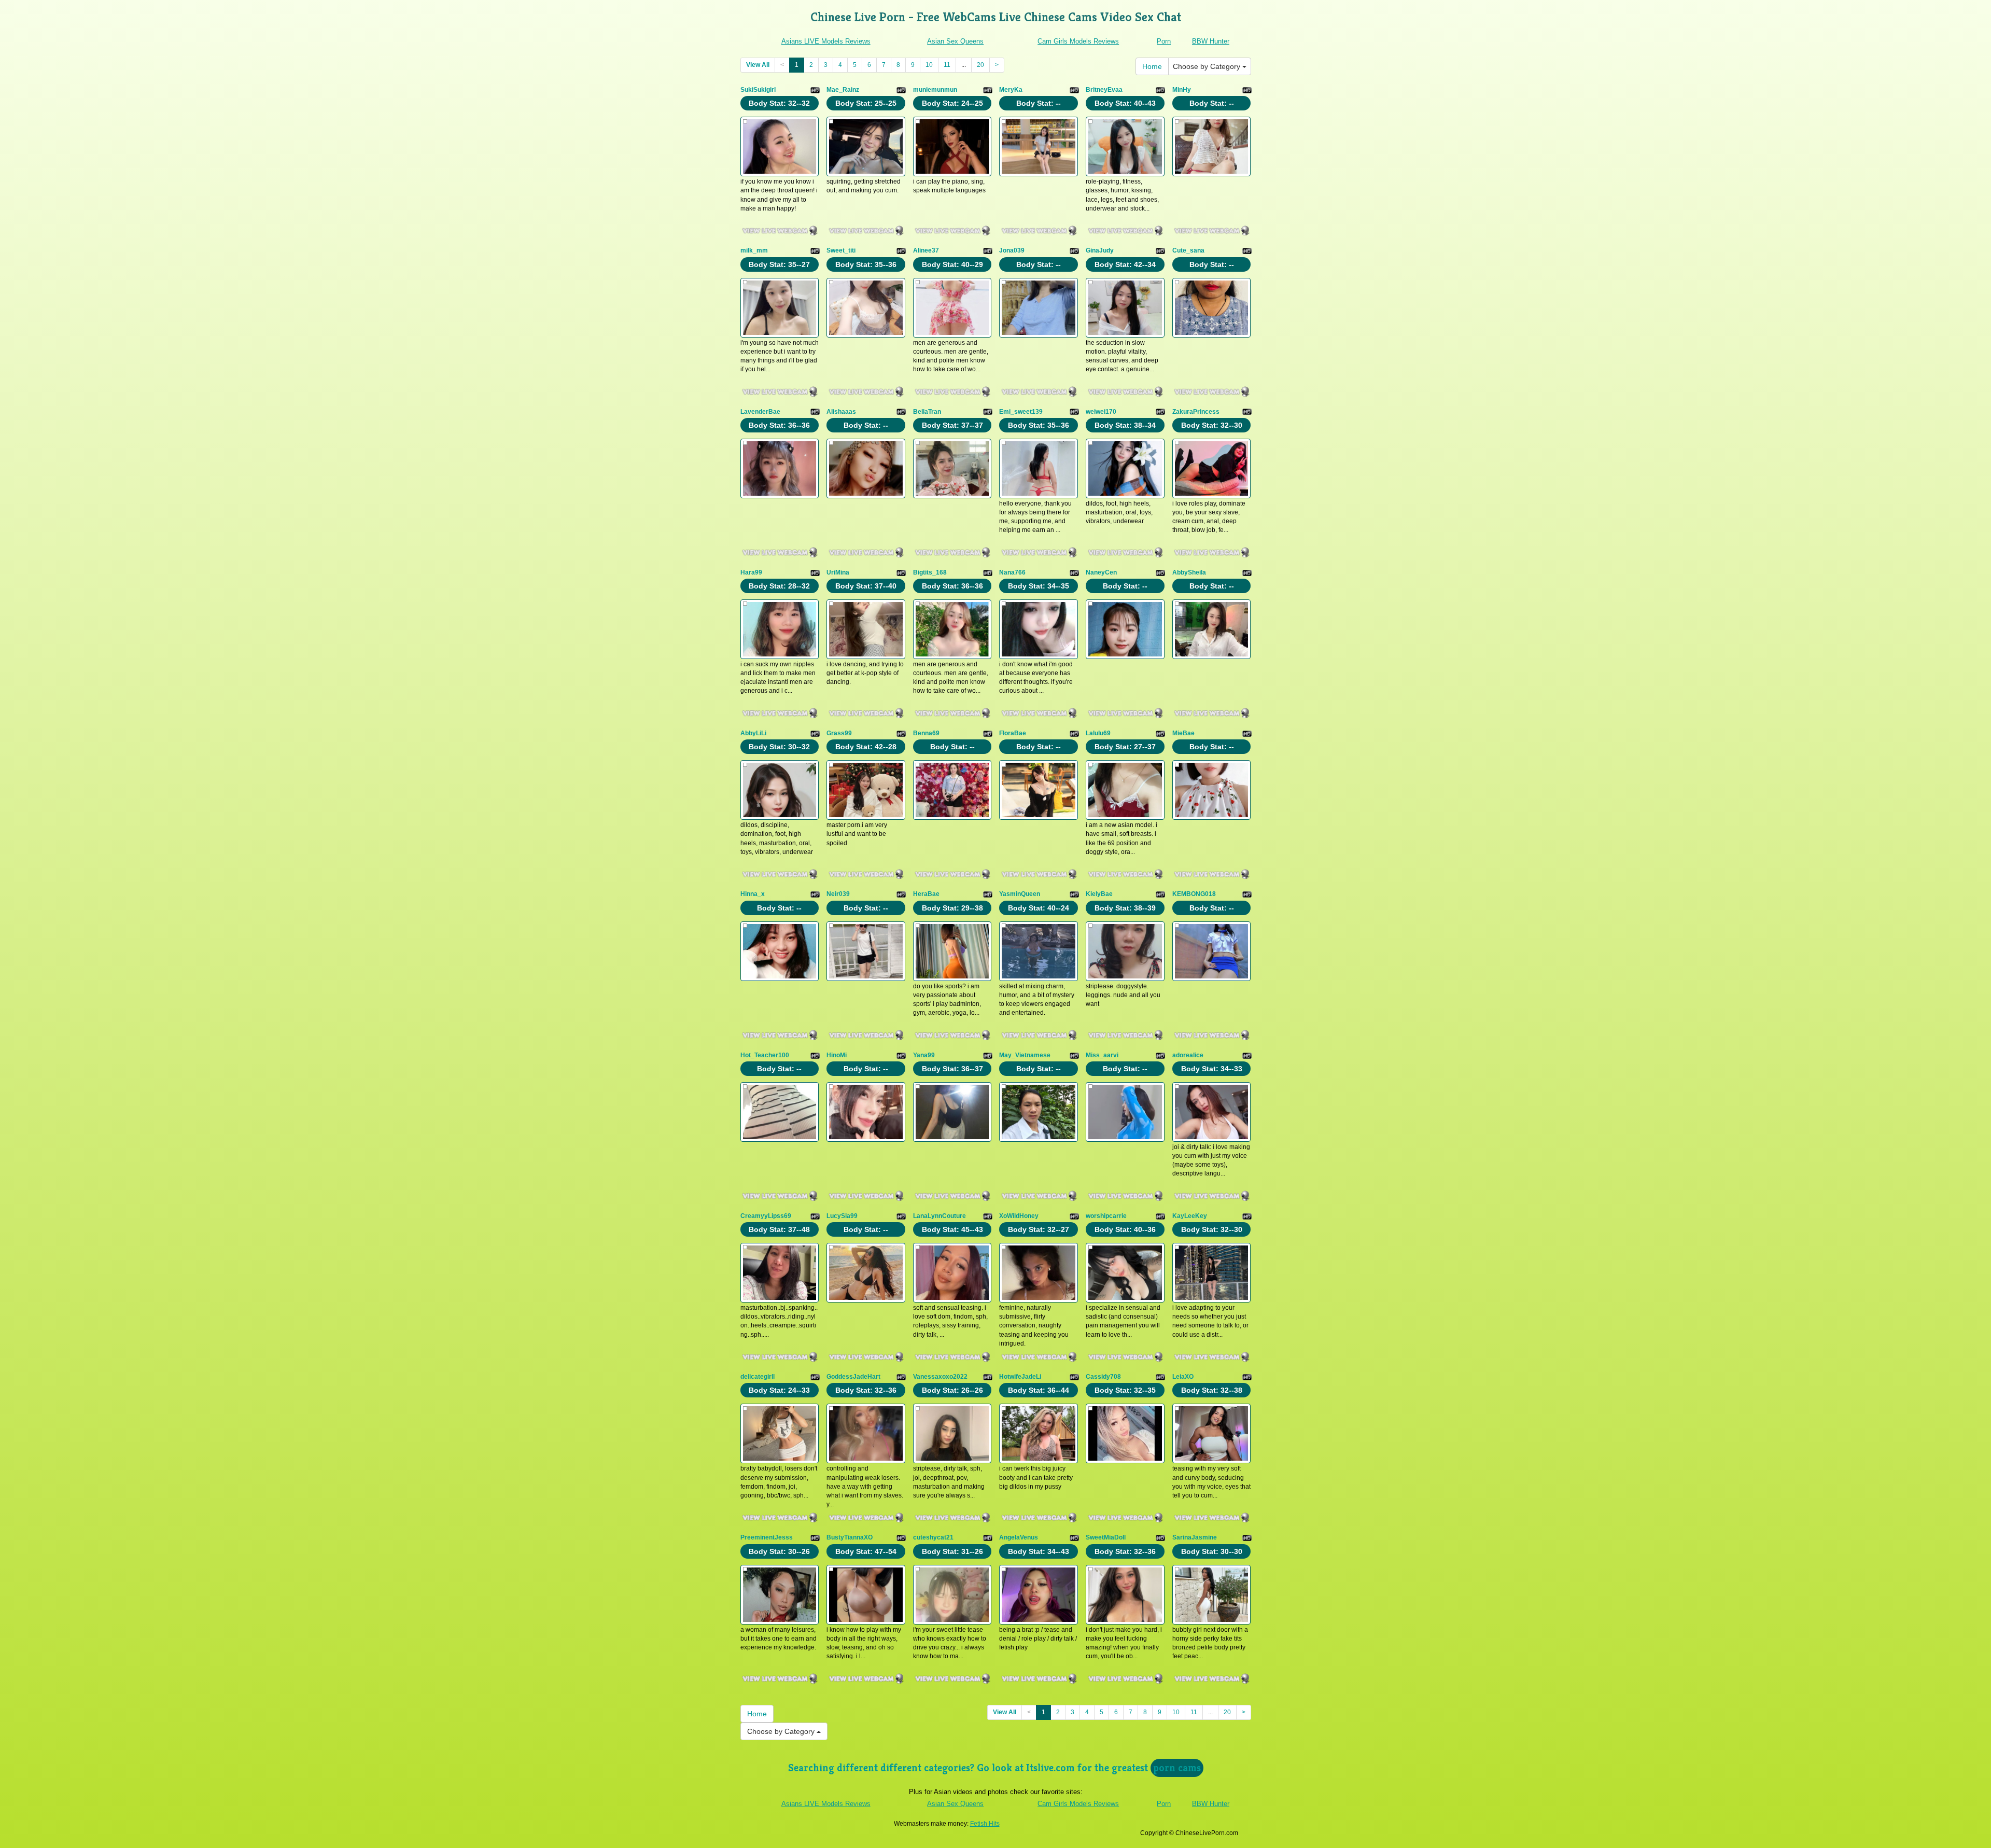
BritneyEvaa (1104, 90)
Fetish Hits (985, 1824)
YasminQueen (1020, 894)
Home (1152, 66)
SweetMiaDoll (1106, 1537)
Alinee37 (926, 250)
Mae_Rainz (843, 90)
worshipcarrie (1106, 1216)
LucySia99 (842, 1216)
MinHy (1182, 90)
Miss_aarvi (1102, 1055)
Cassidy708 (1103, 1377)
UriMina (838, 572)
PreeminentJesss (767, 1537)
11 (947, 65)
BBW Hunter (1211, 41)
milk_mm (754, 250)
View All (758, 65)
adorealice (1188, 1055)
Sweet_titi (841, 250)
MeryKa (1011, 90)
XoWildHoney (1019, 1216)
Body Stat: (779, 103)
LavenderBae (760, 412)
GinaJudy (1100, 250)
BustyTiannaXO (850, 1537)
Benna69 (926, 733)
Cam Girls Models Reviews (1078, 41)
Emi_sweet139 (1021, 412)
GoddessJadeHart (853, 1377)
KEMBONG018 (1194, 894)
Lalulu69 (1098, 733)
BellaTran (927, 412)
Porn (1164, 41)
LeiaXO (1183, 1377)
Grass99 (839, 733)
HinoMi (837, 1055)
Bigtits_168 (930, 572)
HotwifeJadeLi (1020, 1377)
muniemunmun (935, 90)
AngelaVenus (1019, 1537)
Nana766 (1012, 572)
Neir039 (838, 894)
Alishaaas (841, 412)
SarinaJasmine (1195, 1537)
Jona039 (1012, 250)
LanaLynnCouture (940, 1216)
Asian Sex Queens (955, 41)
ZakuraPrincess (1196, 412)
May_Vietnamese (1025, 1055)
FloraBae (1013, 733)
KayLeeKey (1190, 1216)
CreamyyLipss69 (766, 1216)
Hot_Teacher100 (765, 1055)
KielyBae (1099, 894)
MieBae (1183, 733)
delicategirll (758, 1377)
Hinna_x (753, 894)
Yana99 (924, 1055)
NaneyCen (1101, 572)
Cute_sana (1188, 250)
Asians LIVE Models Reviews (826, 41)
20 (980, 65)
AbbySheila (1189, 572)
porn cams (1177, 1768)
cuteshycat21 (933, 1537)
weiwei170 (1101, 412)
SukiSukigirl (758, 90)
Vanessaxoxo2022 (940, 1377)
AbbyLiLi (753, 733)
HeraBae (926, 894)
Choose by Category (1208, 66)
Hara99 (751, 572)
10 (929, 65)
